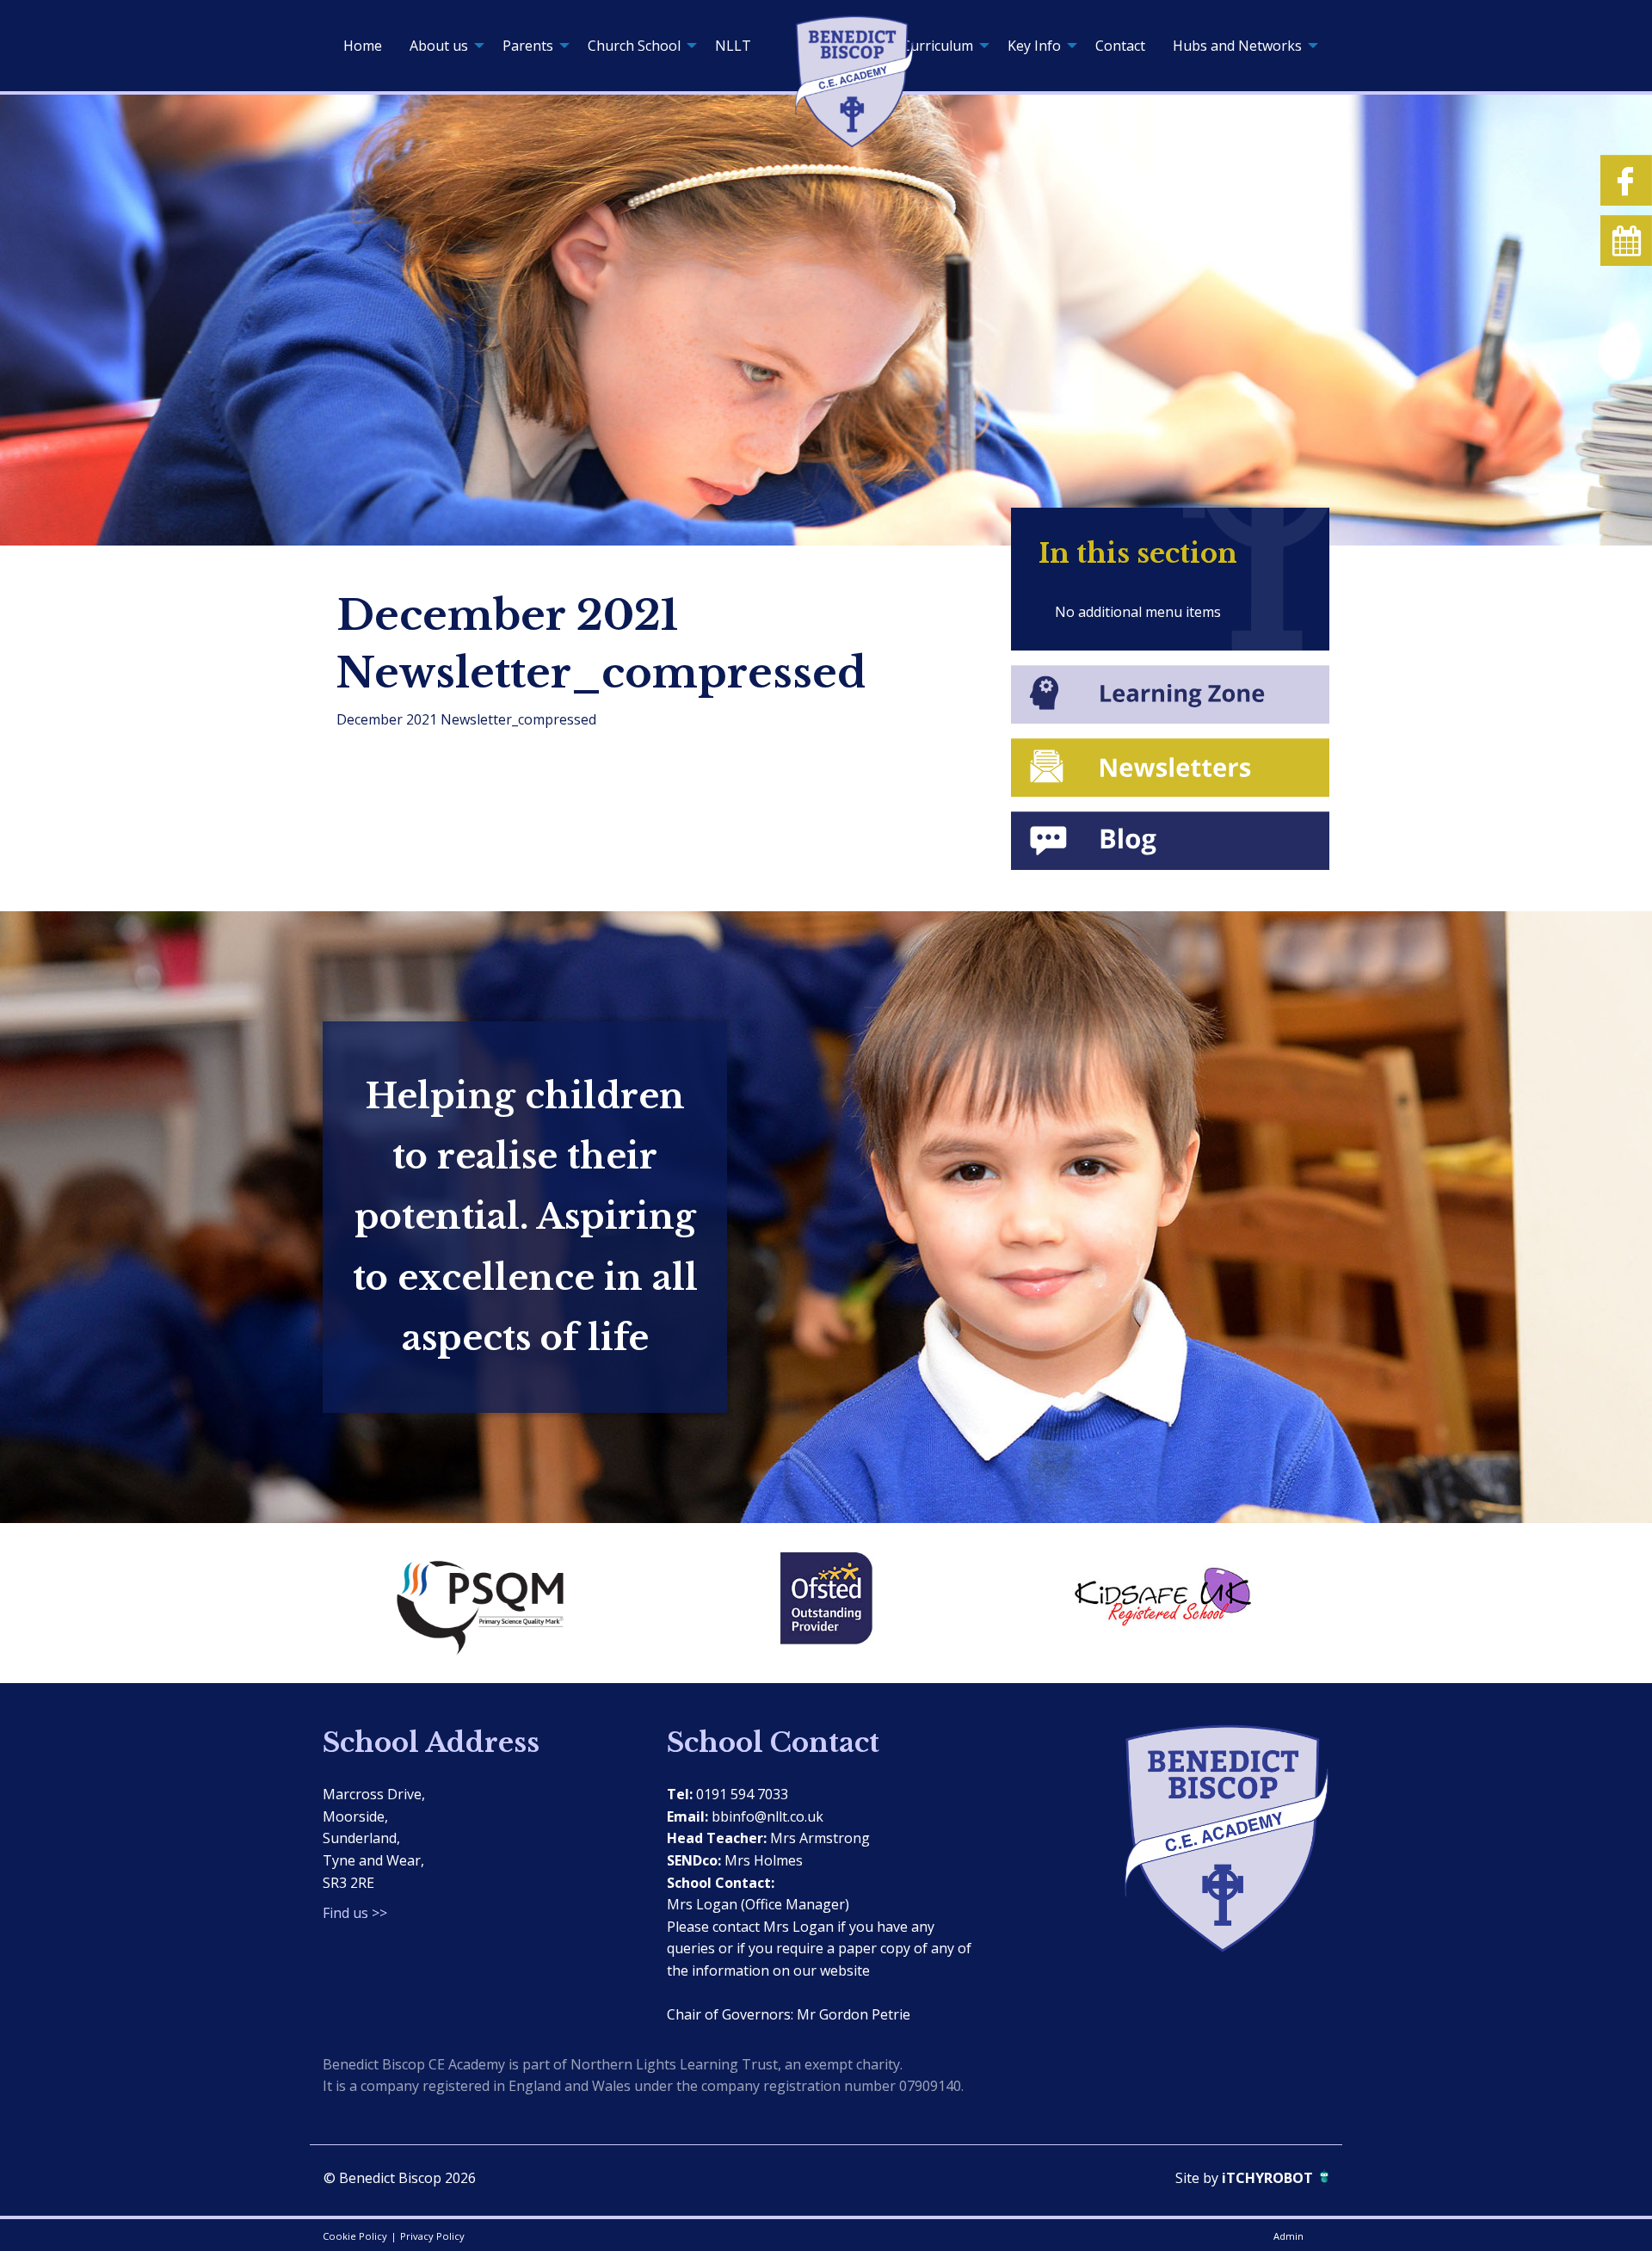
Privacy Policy (432, 2236)
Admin (1288, 2236)
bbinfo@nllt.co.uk (767, 1816)
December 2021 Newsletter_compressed (466, 719)
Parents (528, 46)
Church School (634, 46)
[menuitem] (363, 46)
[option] (490, 1603)
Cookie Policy (355, 2236)
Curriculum (937, 46)
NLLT (733, 46)
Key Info (1034, 46)
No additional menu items (1138, 612)
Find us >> (355, 1913)
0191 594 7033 (742, 1794)
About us (439, 46)
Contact (1120, 46)
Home (363, 46)
